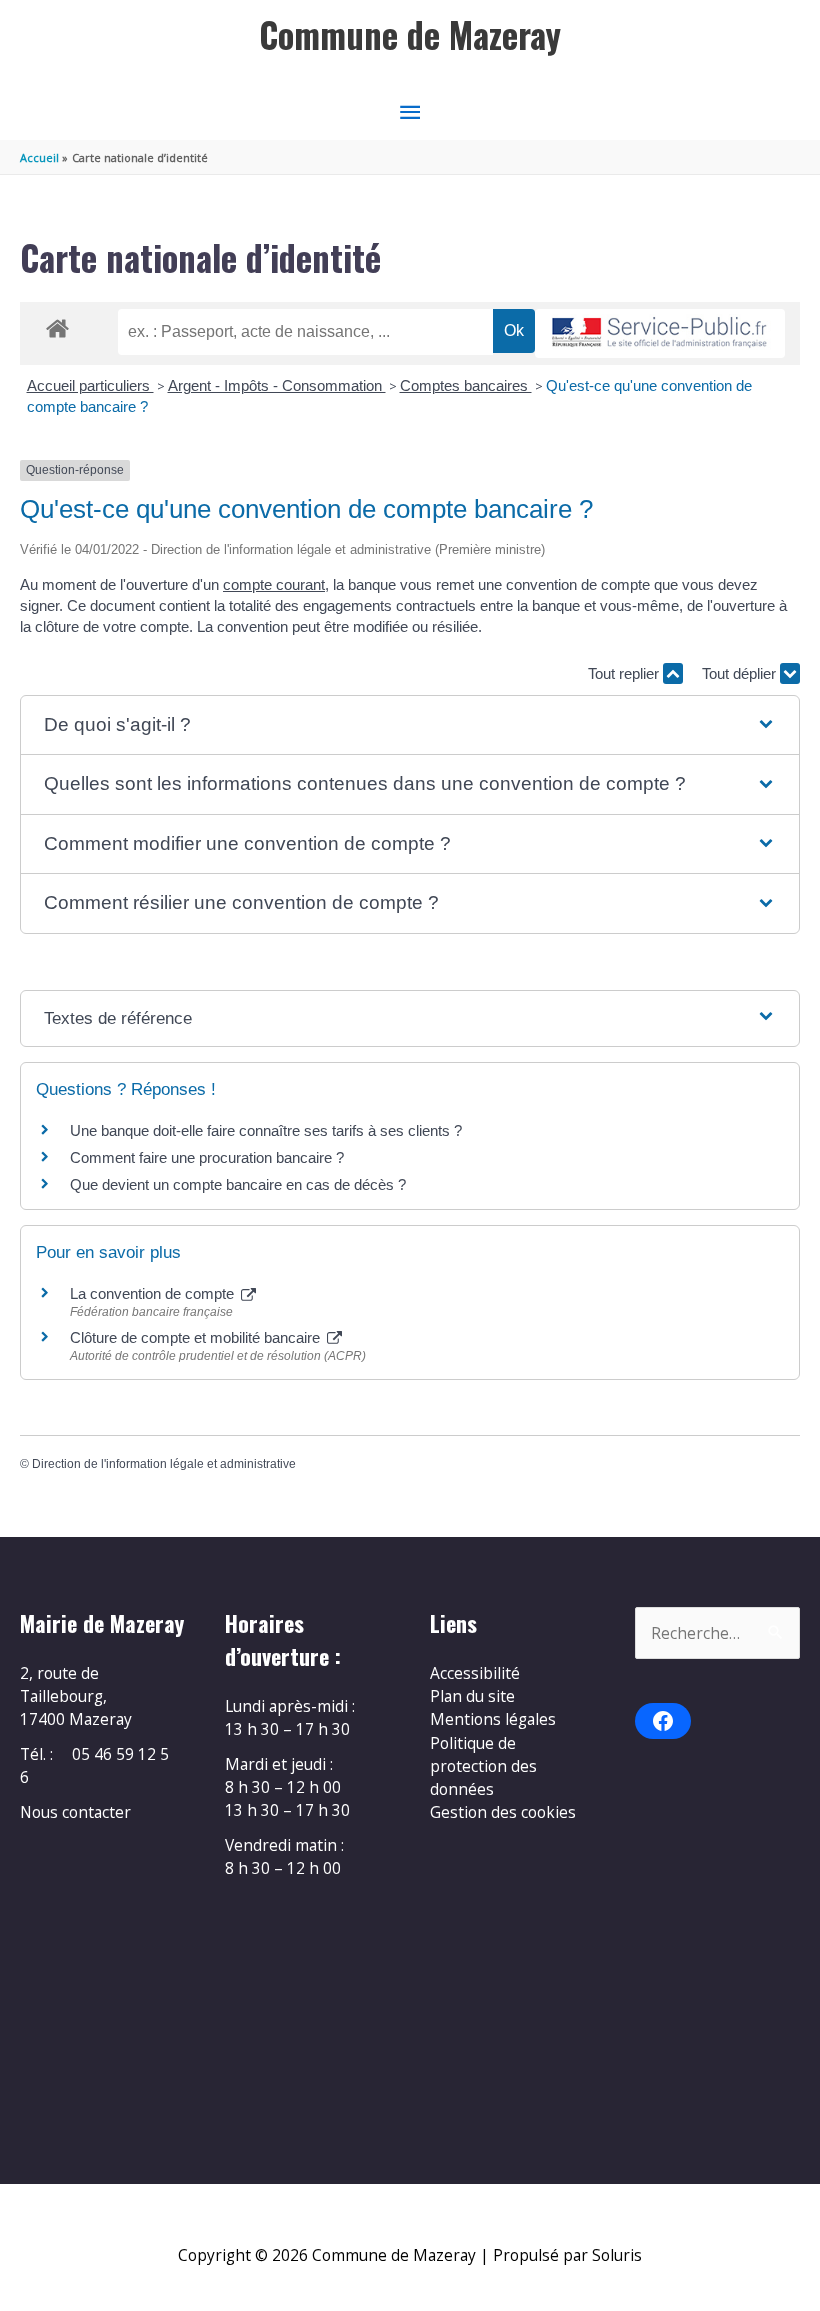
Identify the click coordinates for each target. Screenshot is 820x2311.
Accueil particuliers (90, 385)
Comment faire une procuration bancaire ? (207, 1157)
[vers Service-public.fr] (660, 333)
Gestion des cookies (503, 1812)
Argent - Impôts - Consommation (277, 385)
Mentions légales (493, 1719)
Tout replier (625, 673)
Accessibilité (475, 1673)
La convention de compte (154, 1293)
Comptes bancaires (466, 385)
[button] (410, 725)
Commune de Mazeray (410, 34)
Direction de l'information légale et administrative (164, 1464)
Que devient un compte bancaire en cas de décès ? (238, 1184)
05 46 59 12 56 (94, 1765)
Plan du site (472, 1696)
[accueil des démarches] (57, 325)
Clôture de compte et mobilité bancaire (197, 1337)
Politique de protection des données (483, 1766)
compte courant (274, 584)
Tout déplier (741, 673)
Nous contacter (75, 1812)
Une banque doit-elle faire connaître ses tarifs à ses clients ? (266, 1130)
